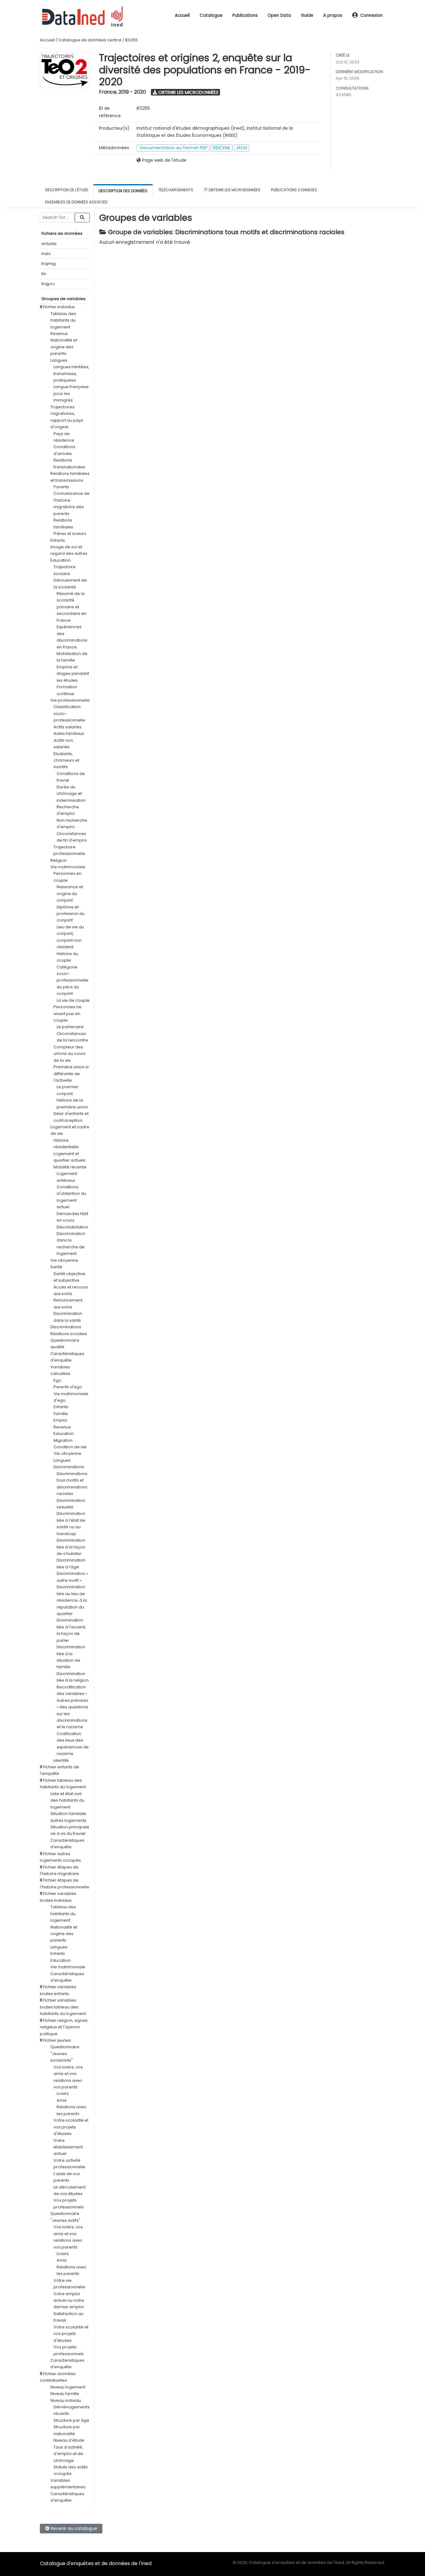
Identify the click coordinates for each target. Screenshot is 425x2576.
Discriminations (66, 1327)
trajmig (49, 264)
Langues (59, 360)
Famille (61, 1414)
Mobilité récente (70, 1167)
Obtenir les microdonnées (188, 92)
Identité (61, 1760)
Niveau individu (66, 2400)
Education (61, 560)
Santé (56, 1267)
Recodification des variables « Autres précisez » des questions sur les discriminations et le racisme (72, 1707)
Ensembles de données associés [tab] (76, 202)
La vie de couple (73, 1000)
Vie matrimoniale (68, 867)
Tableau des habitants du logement (63, 320)
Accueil (182, 15)
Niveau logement (68, 2387)
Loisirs (63, 2093)
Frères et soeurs (70, 534)
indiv (46, 254)
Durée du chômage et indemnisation (71, 794)
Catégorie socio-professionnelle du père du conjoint (72, 980)
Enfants (58, 540)
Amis (62, 2100)
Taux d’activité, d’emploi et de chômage (68, 2454)
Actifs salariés (68, 727)
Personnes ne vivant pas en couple (68, 1014)
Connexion (371, 15)
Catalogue (211, 15)
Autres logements (68, 1820)
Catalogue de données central (90, 40)
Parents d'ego (68, 1387)
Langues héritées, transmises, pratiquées (71, 374)
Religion (58, 860)
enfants (49, 244)
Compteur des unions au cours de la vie (70, 1054)
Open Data (279, 15)
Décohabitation (72, 1227)
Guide (307, 15)
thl (44, 274)
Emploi (60, 1420)
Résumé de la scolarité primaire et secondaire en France (72, 607)
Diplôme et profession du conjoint (71, 914)
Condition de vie (70, 1447)
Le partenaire (70, 1027)
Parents (61, 487)
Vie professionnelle (70, 700)
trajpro (48, 284)
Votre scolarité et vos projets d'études (71, 2127)
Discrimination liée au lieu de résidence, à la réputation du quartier (72, 1600)
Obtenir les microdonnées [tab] (234, 190)
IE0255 (131, 40)
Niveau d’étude (69, 2440)
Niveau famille (65, 2394)
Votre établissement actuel (68, 2147)
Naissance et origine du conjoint (70, 893)
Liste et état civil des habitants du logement (67, 1800)
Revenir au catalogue (73, 2528)
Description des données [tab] (123, 191)
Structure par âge (71, 2420)
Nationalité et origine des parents (64, 347)
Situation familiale (68, 1814)
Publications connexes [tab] (294, 190)
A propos (333, 15)
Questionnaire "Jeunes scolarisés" (65, 2054)
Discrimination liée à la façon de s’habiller (71, 1547)
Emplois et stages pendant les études (73, 674)
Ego (57, 1380)
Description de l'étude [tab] (67, 190)
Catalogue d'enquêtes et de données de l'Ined (96, 2563)
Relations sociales (69, 1334)
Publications (245, 15)
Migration (63, 1440)
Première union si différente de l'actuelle (71, 1074)
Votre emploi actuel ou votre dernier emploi (69, 2300)
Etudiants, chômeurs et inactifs (66, 760)
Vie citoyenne (64, 1260)
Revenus (59, 334)
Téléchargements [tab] (176, 190)
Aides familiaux (69, 733)
